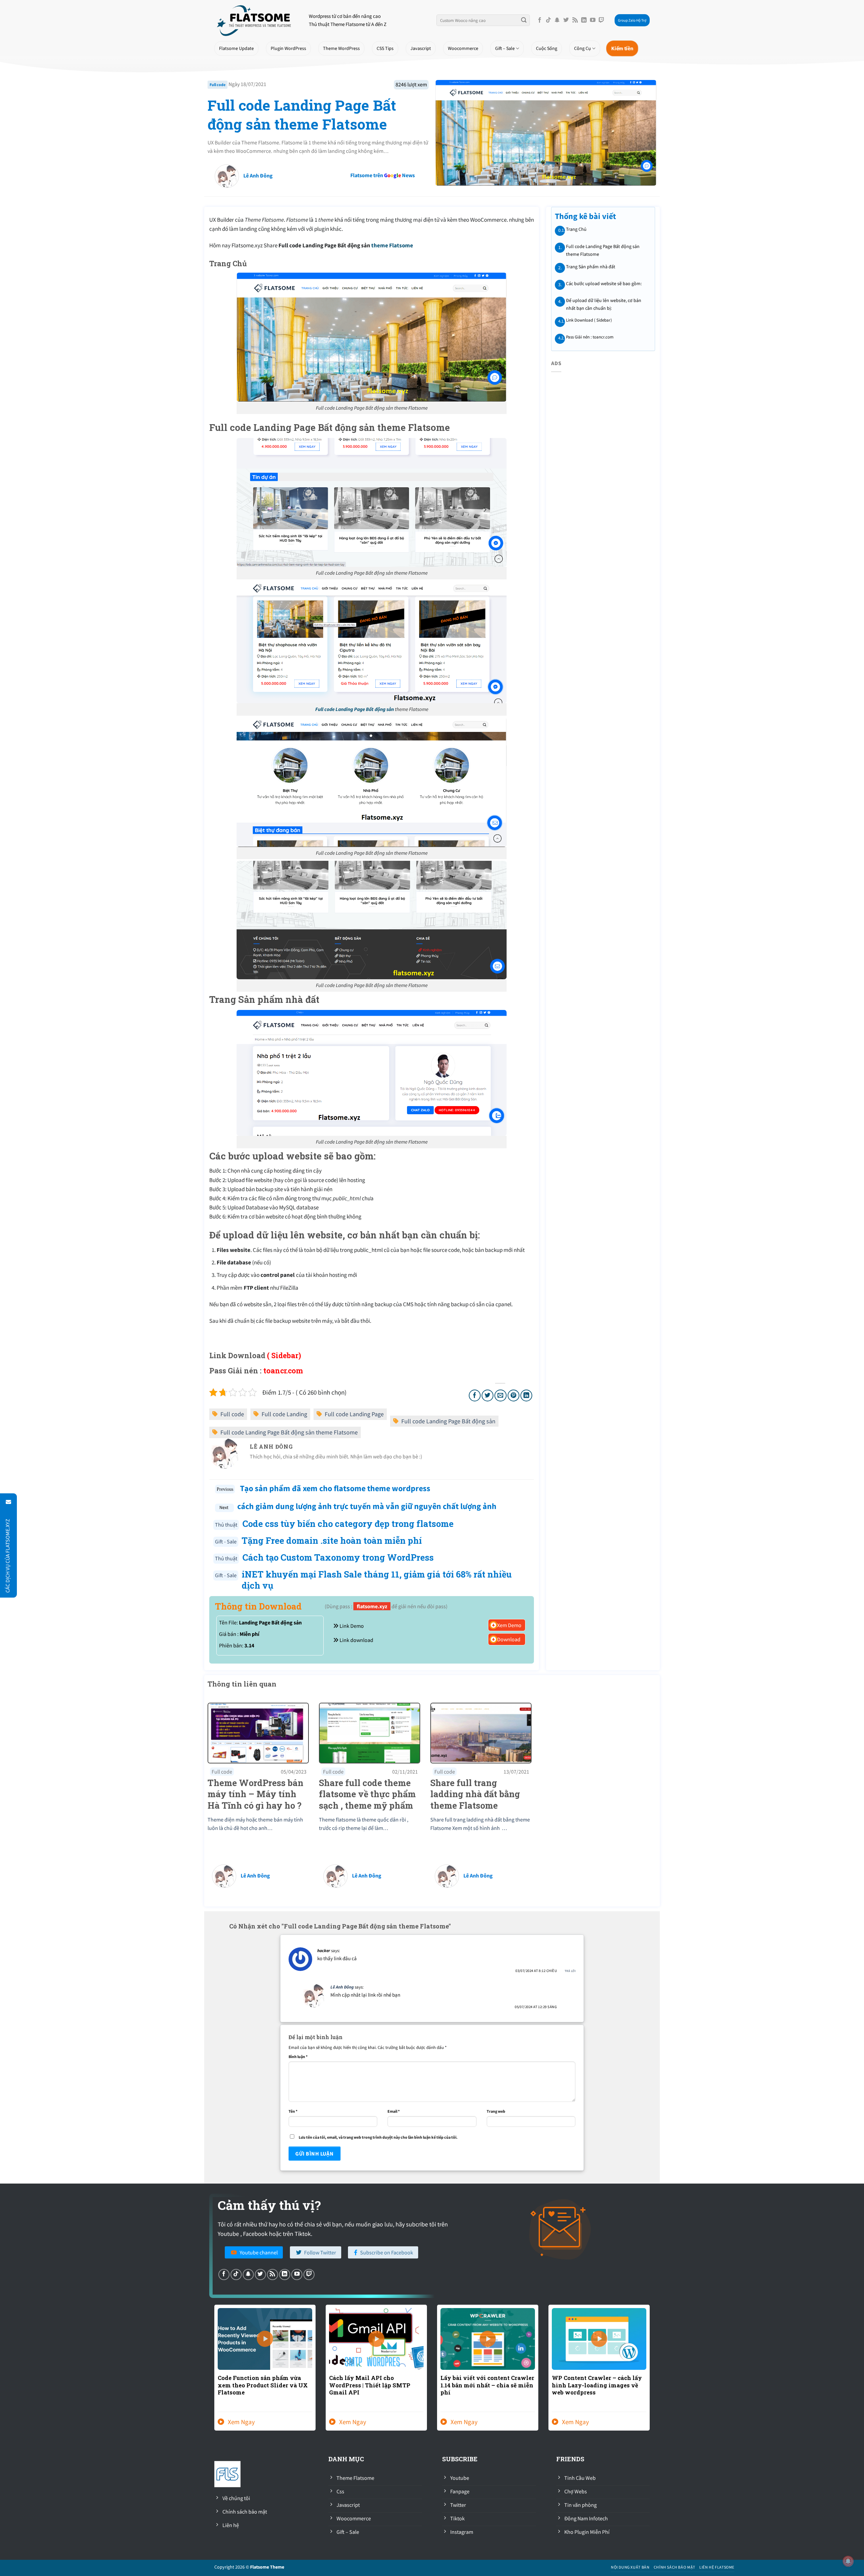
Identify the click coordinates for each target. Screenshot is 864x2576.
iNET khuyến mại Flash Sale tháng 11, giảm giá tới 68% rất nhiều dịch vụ (377, 1580)
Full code (218, 85)
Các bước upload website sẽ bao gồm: (603, 283)
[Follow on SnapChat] (557, 20)
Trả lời (570, 1971)
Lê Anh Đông (255, 1875)
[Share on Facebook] (475, 1395)
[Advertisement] (336, 204)
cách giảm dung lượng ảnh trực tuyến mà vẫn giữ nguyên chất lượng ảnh (367, 1506)
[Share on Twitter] (488, 1395)
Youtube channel (259, 2252)
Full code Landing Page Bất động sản (355, 709)
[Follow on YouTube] (593, 20)
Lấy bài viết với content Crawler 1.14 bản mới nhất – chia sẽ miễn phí (487, 2385)
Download (508, 1639)
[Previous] (213, 2372)
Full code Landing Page (354, 1414)
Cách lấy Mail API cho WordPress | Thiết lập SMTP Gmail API (370, 2385)
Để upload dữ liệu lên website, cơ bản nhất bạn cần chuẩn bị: (603, 304)
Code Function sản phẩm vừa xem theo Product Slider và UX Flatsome (263, 2385)
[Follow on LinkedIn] (584, 20)
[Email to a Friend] (500, 1395)
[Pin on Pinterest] (514, 1395)
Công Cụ (583, 48)
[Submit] (524, 20)
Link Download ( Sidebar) (589, 320)
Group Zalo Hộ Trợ (632, 20)
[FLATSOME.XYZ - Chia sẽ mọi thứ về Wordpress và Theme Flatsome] (256, 20)
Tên (293, 2111)
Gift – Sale (505, 48)
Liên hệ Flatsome (717, 2567)
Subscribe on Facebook (387, 2252)
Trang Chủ (576, 229)
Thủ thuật (226, 1525)
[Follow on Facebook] (540, 20)
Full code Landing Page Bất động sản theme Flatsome (302, 115)
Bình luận (298, 2057)
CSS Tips (385, 48)
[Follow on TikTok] (548, 20)
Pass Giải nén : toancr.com (589, 337)
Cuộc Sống (547, 48)
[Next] (651, 2372)
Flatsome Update (236, 48)
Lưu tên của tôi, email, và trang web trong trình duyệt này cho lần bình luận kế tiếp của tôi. (378, 2137)
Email (394, 2111)
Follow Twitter (320, 2252)
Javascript (421, 48)
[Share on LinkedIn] (526, 1395)
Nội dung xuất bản (630, 2567)
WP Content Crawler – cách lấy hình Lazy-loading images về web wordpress (597, 2385)
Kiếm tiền (622, 48)
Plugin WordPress (288, 48)
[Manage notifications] (848, 2561)
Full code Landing (284, 1414)
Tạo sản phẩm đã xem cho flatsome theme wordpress (334, 1488)
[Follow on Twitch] (601, 20)
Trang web (496, 2111)
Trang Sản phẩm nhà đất (590, 266)
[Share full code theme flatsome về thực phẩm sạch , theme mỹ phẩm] (370, 1732)
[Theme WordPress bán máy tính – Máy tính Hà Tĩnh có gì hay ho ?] (258, 1732)
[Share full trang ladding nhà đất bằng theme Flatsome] (481, 1732)
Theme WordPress (341, 48)
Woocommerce (463, 48)
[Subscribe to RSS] (575, 20)
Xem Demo (509, 1625)
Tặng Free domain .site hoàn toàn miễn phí (332, 1540)
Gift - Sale (226, 1541)
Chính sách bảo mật (674, 2567)
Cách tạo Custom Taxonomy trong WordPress (338, 1557)
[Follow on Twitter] (566, 20)
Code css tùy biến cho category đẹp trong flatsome (348, 1524)
